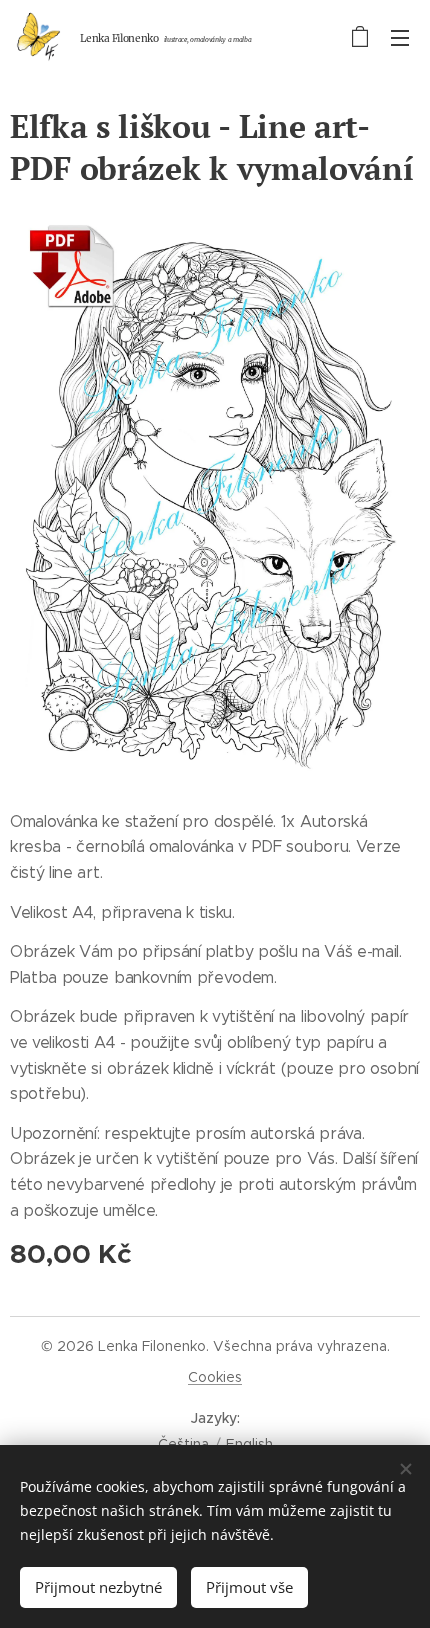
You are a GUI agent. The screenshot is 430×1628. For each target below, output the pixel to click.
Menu (400, 37)
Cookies (215, 1377)
